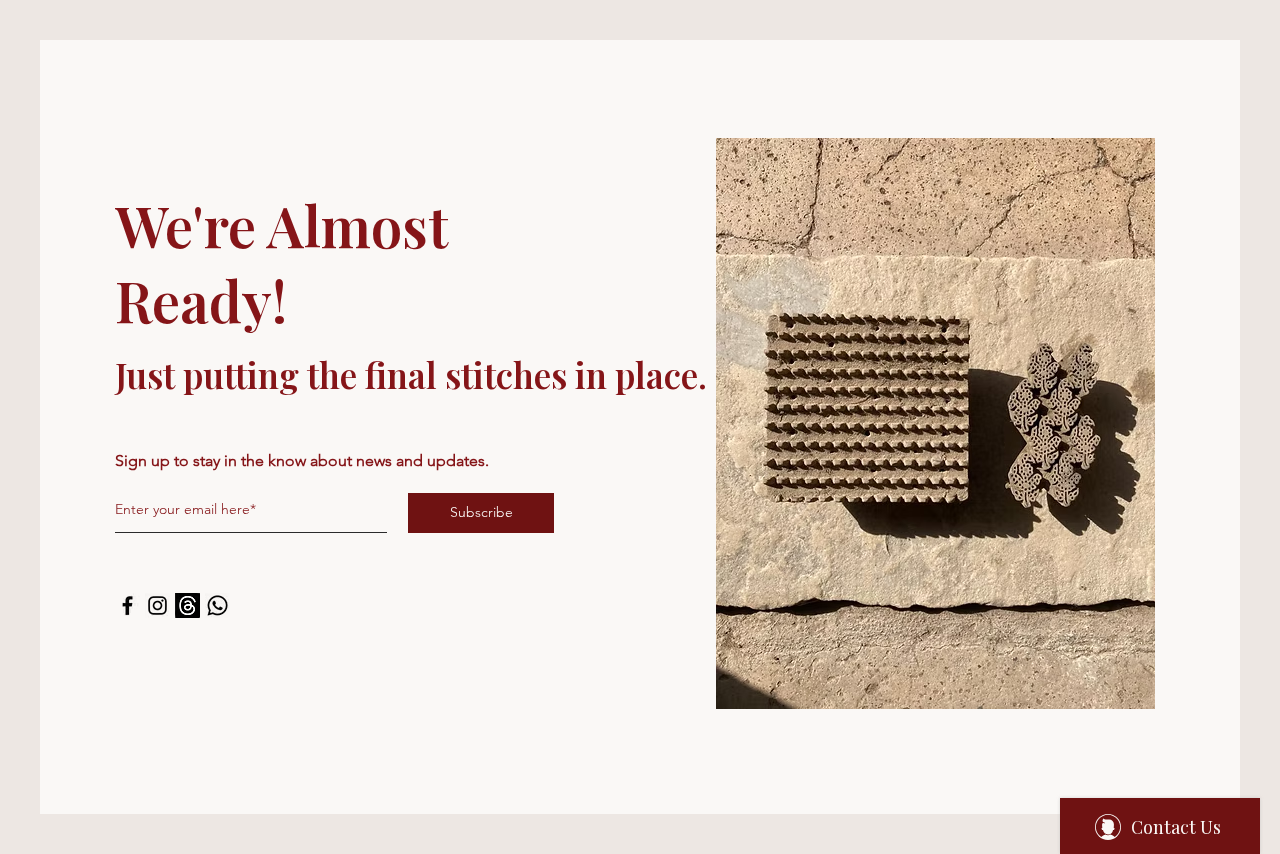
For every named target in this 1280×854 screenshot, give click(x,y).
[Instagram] (157, 605)
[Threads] (187, 605)
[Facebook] (127, 605)
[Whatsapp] (217, 605)
